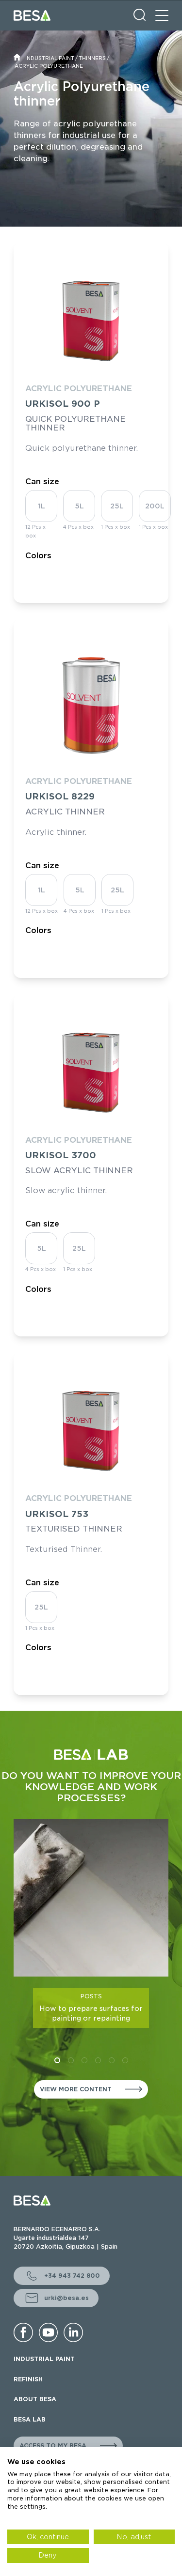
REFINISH (28, 2379)
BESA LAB (30, 2419)
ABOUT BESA (35, 2399)
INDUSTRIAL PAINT (50, 58)
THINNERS (92, 58)
